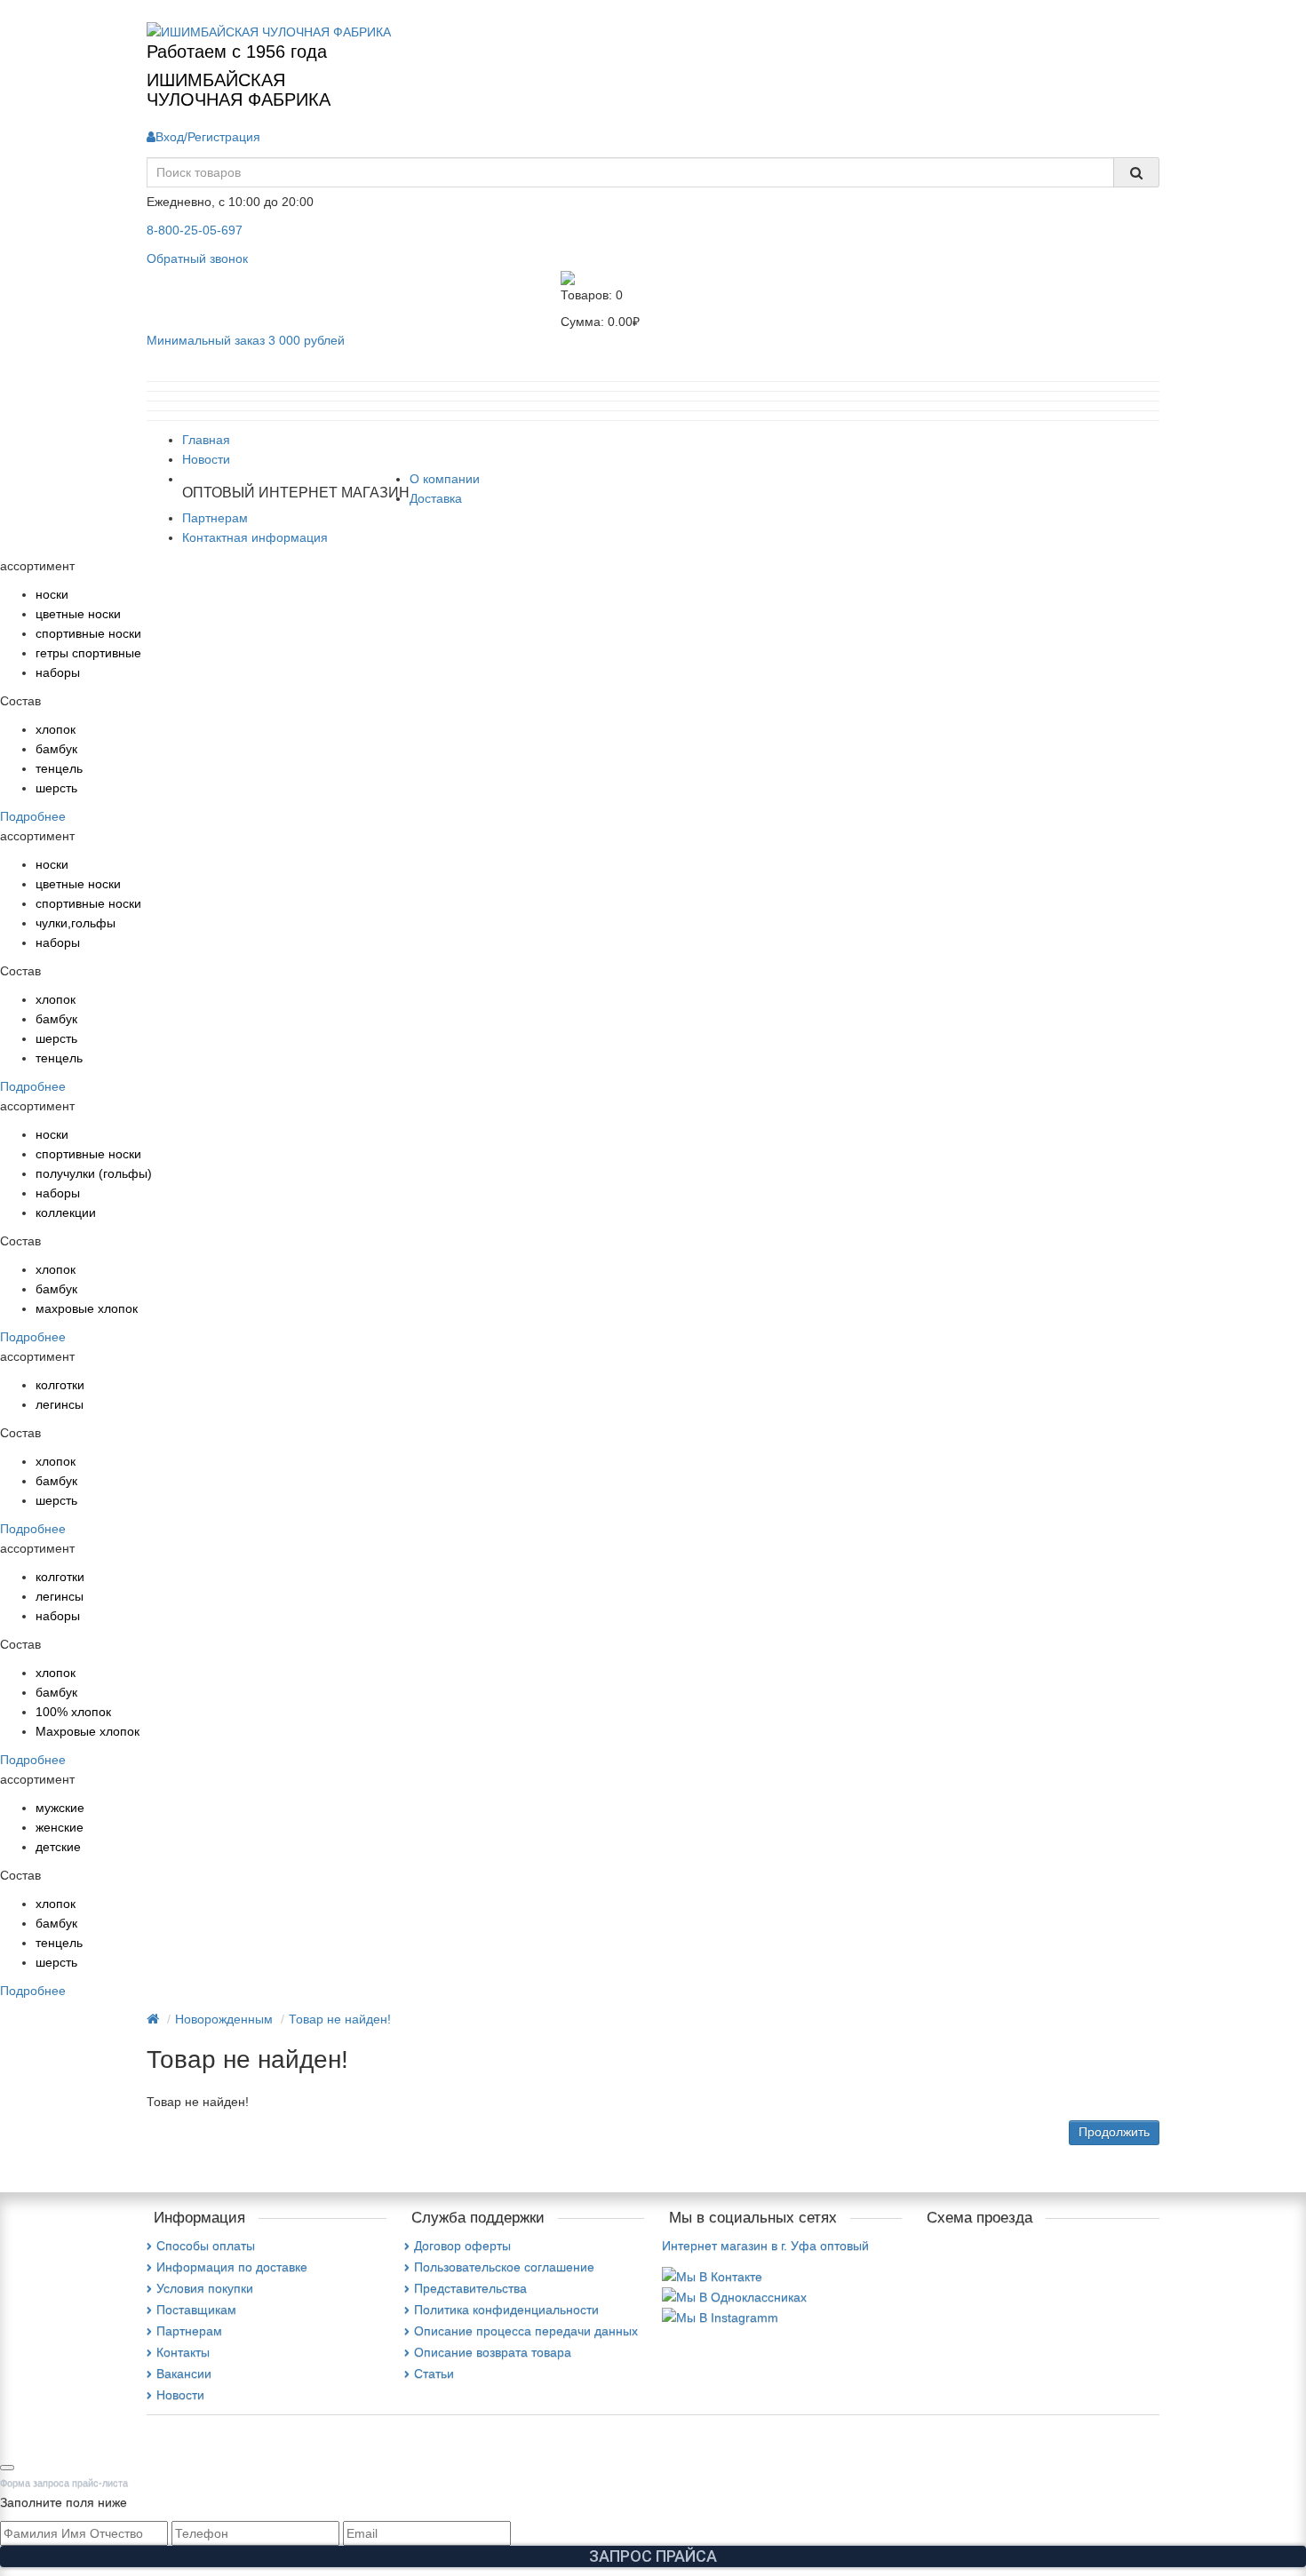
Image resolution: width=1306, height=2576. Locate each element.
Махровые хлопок (88, 1731)
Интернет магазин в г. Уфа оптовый (765, 2246)
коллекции (66, 1212)
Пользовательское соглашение (504, 2267)
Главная (206, 440)
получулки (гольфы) (94, 1173)
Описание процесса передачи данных (526, 2331)
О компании (445, 479)
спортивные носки (88, 633)
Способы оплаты (206, 2246)
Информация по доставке (232, 2267)
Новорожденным (224, 2019)
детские (58, 1847)
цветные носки (78, 614)
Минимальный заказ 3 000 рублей (246, 340)
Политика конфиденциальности (506, 2310)
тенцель (59, 768)
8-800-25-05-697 (195, 230)
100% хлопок (73, 1712)
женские (60, 1827)
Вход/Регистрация (208, 137)
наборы (58, 672)
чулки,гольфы (76, 923)
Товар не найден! (340, 2019)
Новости (206, 459)
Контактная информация (255, 537)
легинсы (60, 1404)
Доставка (436, 498)
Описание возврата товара (493, 2352)
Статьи (434, 2373)
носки (52, 594)
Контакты (183, 2352)
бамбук (56, 749)
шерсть (56, 788)
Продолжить (1114, 2132)
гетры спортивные (88, 653)
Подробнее (33, 816)
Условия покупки (205, 2288)
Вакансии (184, 2373)
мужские (60, 1808)
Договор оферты (462, 2246)
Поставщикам (196, 2310)
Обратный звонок (197, 258)
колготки (60, 1385)
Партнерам (215, 518)
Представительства (470, 2288)
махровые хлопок (87, 1308)
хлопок (56, 729)
